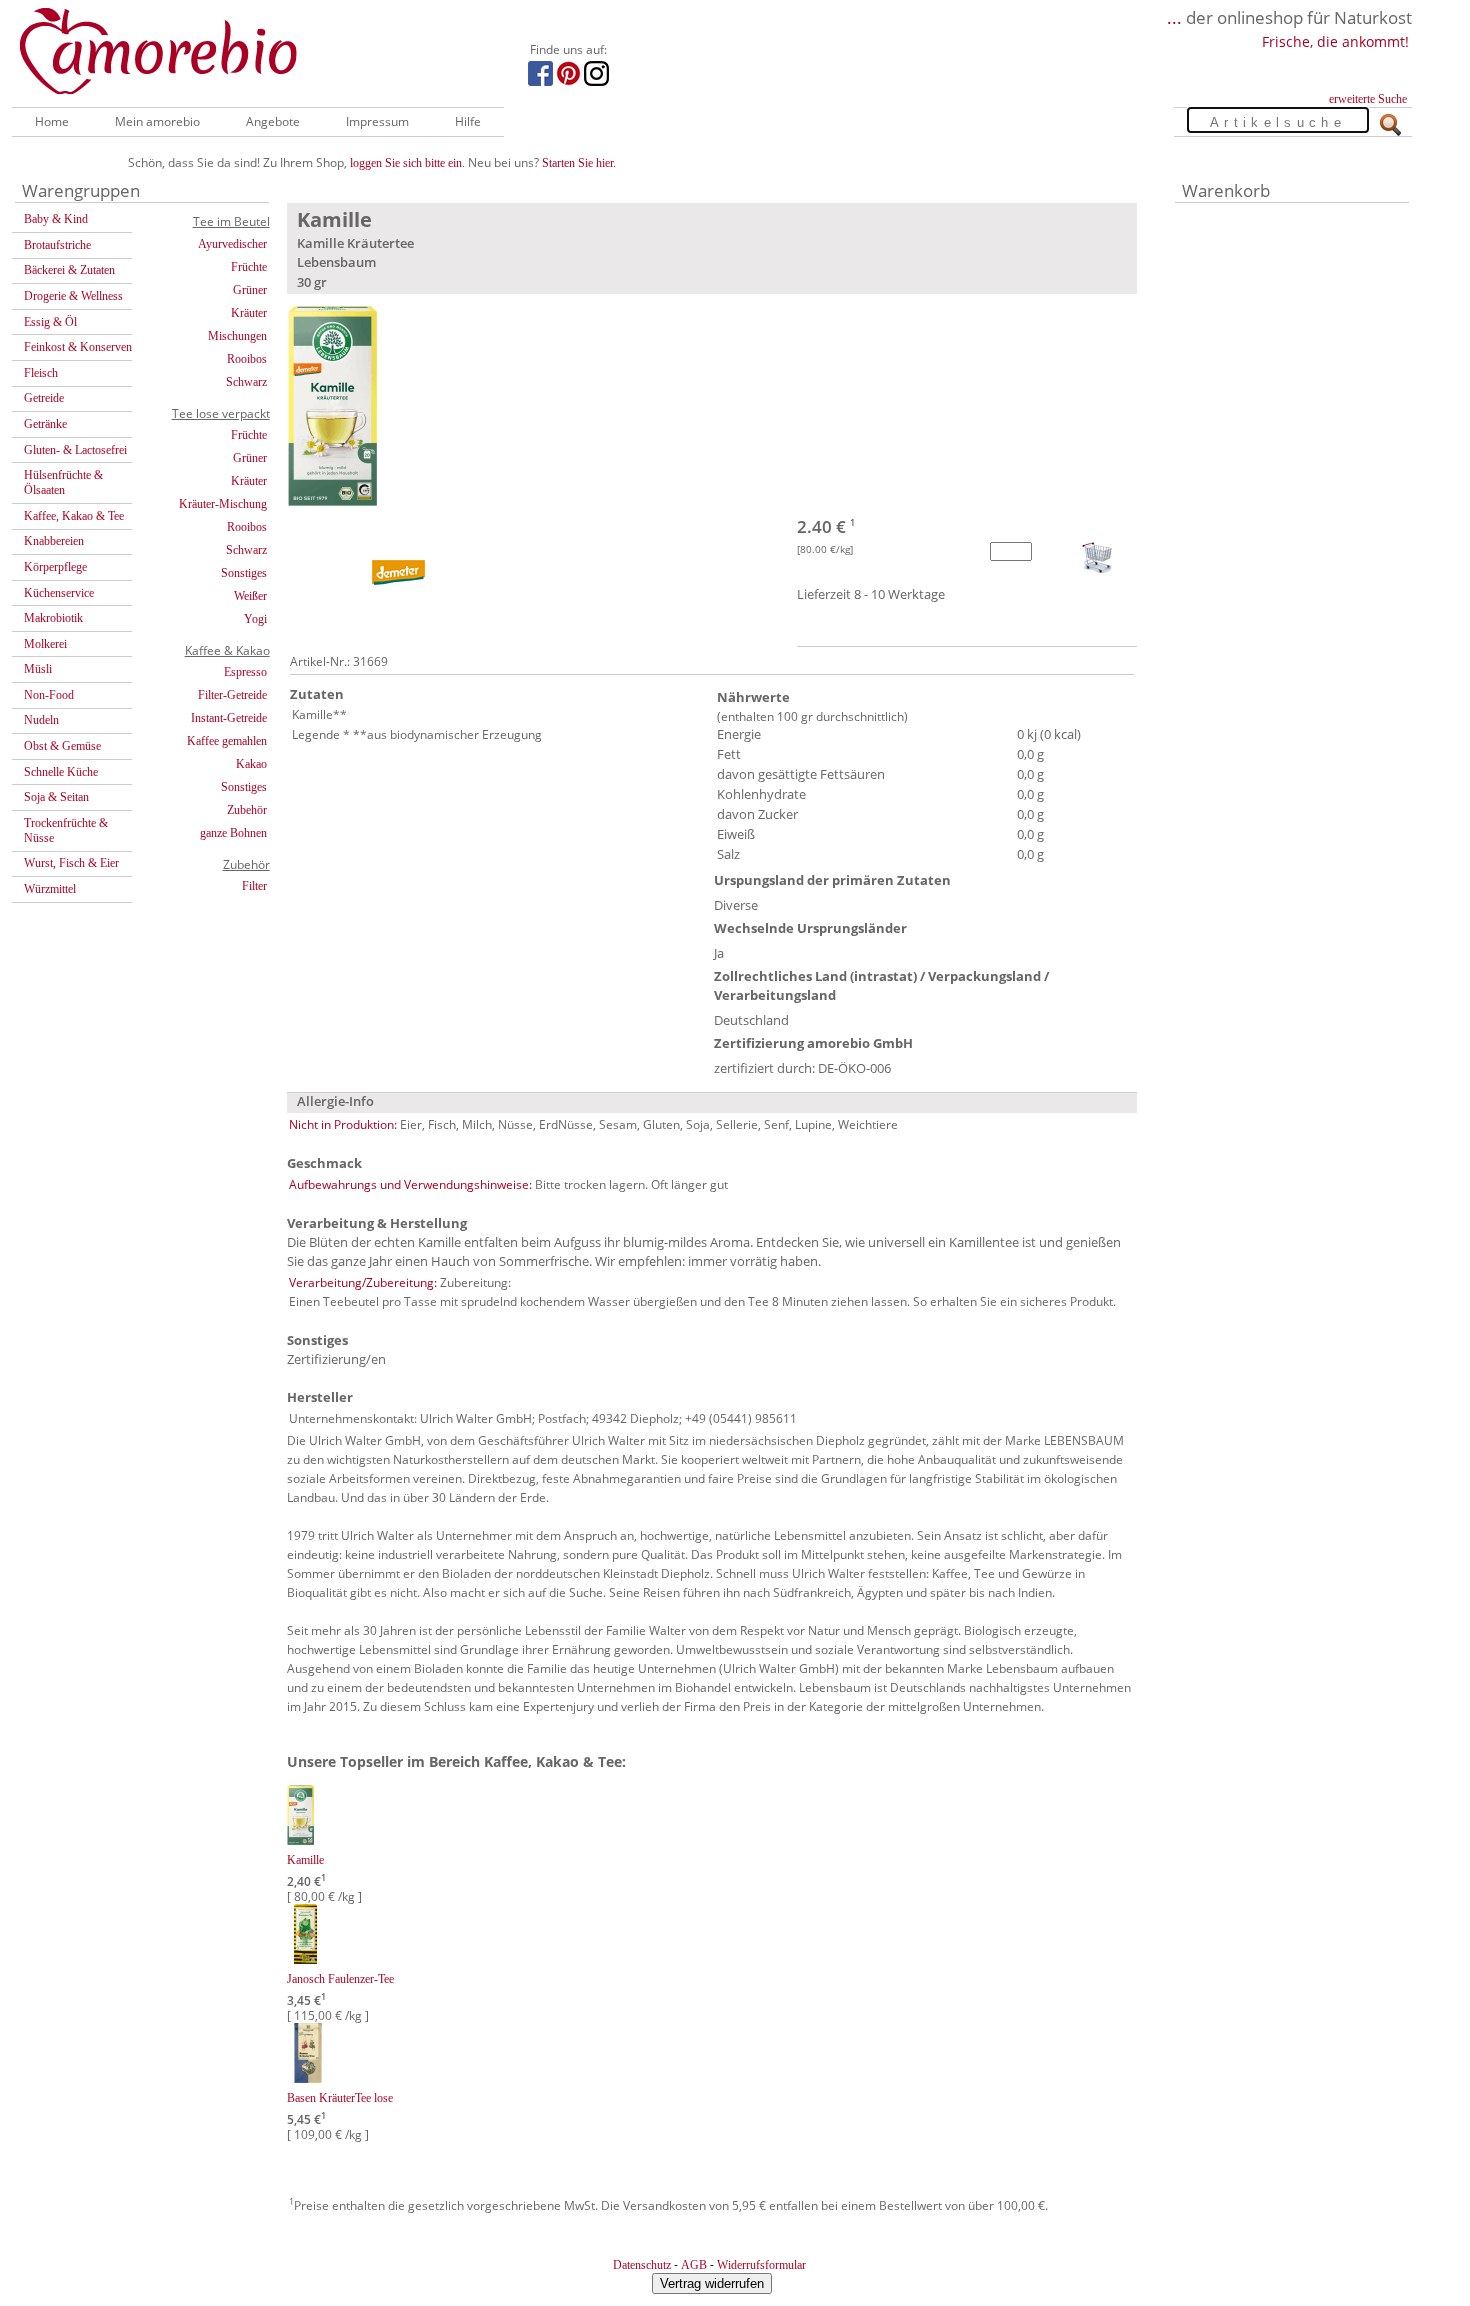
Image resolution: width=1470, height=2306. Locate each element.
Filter (254, 886)
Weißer (250, 596)
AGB (694, 2265)
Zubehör (247, 810)
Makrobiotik (53, 618)
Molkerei (45, 644)
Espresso (245, 672)
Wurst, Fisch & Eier (71, 863)
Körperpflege (55, 567)
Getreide (44, 398)
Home (52, 121)
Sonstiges (244, 573)
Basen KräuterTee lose (340, 2098)
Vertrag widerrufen (712, 2283)
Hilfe (468, 121)
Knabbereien (54, 541)
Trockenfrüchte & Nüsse (66, 830)
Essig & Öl (50, 322)
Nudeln (41, 720)
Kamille (305, 1860)
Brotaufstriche (57, 245)
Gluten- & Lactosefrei (75, 450)
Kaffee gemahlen (227, 741)
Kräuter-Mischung (223, 504)
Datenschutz (642, 2265)
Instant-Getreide (229, 718)
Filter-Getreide (232, 695)
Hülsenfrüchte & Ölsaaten (63, 482)
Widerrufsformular (761, 2265)
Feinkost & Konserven (78, 347)
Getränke (45, 424)
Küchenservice (59, 593)
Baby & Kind (56, 219)
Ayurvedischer (232, 244)
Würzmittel (50, 889)
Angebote (273, 121)
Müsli (38, 669)
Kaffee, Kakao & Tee (74, 516)
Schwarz (246, 382)
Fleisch (41, 373)
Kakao (251, 764)
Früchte (249, 267)
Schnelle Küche (61, 772)
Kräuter (249, 313)
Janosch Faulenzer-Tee (340, 1979)
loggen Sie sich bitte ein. (407, 163)
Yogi (255, 619)
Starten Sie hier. (579, 163)
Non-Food (49, 695)
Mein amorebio (157, 121)
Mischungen (237, 336)
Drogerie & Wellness (73, 296)
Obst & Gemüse (62, 746)
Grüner (250, 290)
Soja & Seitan (56, 797)
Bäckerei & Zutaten (69, 270)
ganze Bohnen (233, 833)
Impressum (377, 121)
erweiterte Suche (1368, 99)
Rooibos (247, 359)
